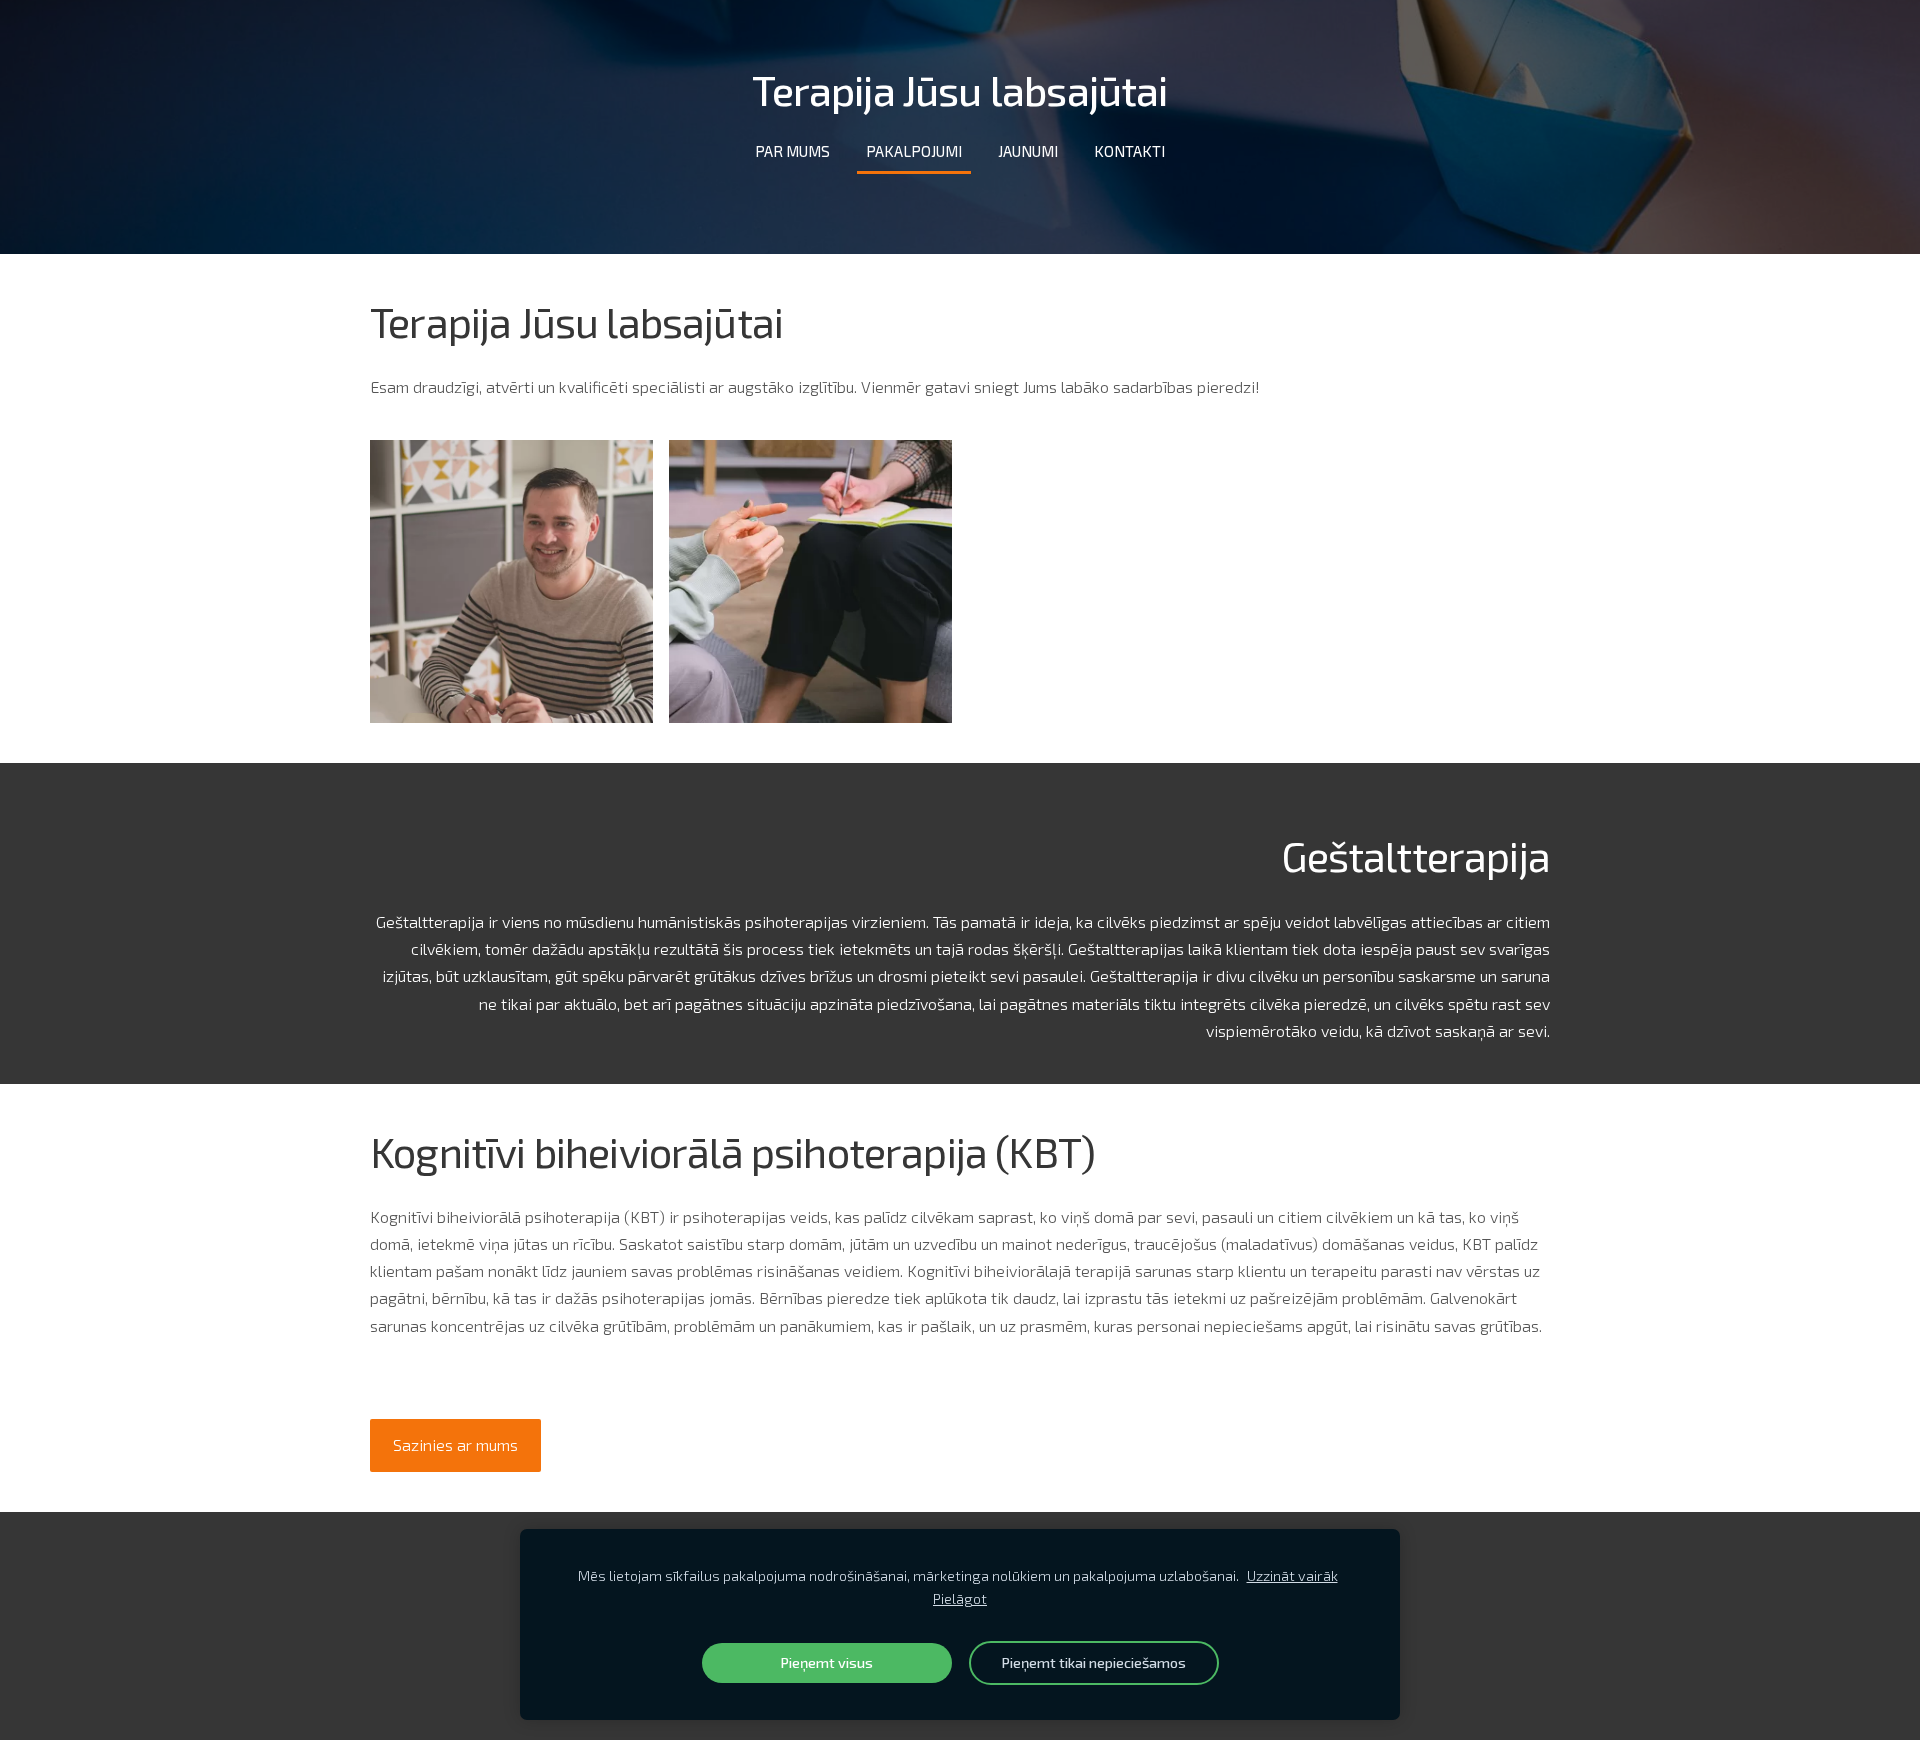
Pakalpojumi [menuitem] (914, 151)
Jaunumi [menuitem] (1028, 151)
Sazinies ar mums (455, 1444)
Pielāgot (960, 1598)
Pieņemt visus (826, 1662)
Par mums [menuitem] (792, 151)
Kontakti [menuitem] (1129, 151)
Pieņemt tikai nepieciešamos (1093, 1662)
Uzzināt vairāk (1292, 1575)
